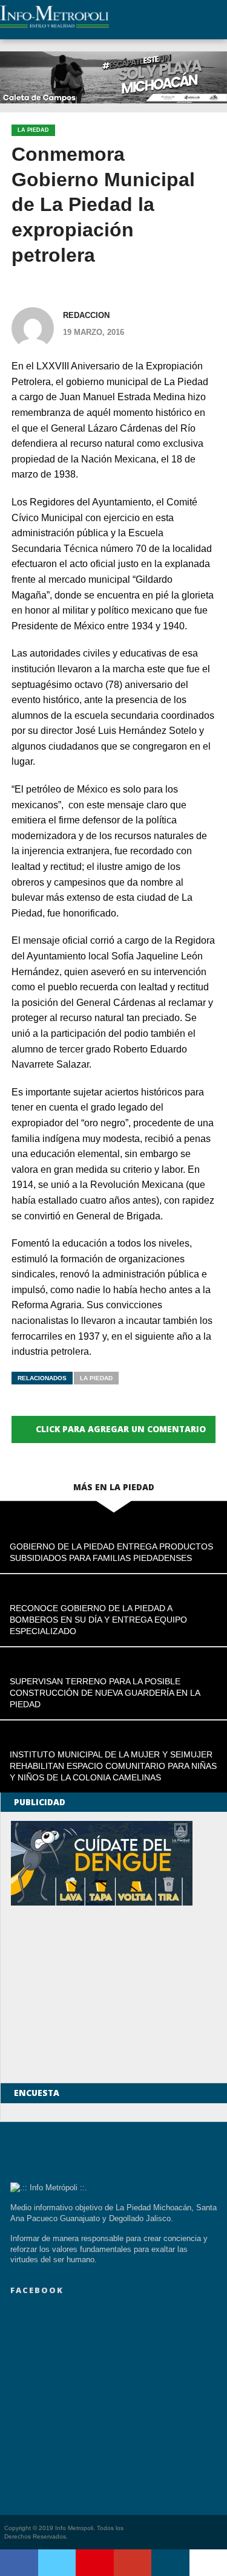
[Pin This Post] (95, 2563)
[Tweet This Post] (57, 2563)
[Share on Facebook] (19, 2563)
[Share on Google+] (133, 2563)
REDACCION (86, 315)
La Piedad (96, 1378)
